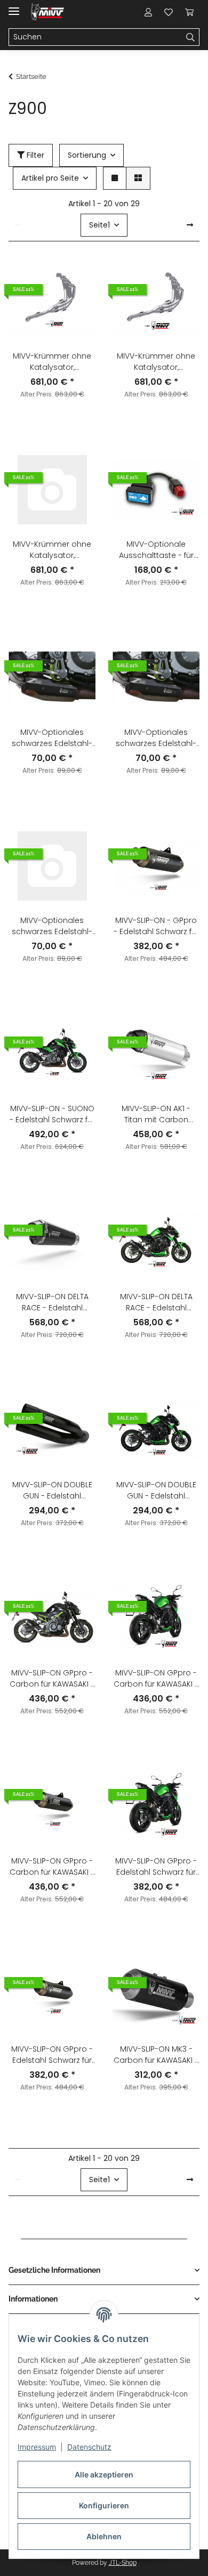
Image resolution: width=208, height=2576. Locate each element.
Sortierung (87, 155)
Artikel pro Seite (50, 178)
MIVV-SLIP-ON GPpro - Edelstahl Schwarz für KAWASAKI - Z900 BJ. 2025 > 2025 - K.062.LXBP (52, 2055)
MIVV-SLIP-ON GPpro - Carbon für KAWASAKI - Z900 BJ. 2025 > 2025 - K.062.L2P (52, 1867)
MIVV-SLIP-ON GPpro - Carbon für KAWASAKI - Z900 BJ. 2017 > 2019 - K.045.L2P (52, 1679)
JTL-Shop (123, 2563)
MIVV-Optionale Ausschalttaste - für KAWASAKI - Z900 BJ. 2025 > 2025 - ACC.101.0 (156, 550)
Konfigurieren (104, 2505)
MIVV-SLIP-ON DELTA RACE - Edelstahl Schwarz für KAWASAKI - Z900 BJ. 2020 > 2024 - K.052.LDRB (156, 1302)
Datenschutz (89, 2447)
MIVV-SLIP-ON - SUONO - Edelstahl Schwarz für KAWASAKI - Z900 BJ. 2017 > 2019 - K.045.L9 (52, 1114)
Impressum (37, 2447)
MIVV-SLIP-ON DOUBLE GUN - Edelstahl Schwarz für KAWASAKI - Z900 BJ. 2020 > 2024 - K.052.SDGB (156, 1490)
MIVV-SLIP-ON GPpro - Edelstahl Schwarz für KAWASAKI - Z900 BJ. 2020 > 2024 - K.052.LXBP (156, 1867)
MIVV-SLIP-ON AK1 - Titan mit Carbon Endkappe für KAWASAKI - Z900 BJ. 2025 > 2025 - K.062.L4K (156, 1114)
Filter (34, 155)
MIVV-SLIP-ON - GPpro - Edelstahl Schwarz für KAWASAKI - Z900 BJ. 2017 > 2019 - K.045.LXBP (156, 926)
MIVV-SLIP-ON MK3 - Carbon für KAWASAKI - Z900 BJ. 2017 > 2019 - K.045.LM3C (156, 2055)
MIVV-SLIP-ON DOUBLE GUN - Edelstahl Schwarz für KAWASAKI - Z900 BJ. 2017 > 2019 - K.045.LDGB (52, 1490)
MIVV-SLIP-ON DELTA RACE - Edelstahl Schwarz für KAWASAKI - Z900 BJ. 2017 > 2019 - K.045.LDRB (52, 1302)
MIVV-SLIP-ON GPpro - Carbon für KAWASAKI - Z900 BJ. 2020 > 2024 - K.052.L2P (156, 1679)
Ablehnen (104, 2536)
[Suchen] (191, 37)
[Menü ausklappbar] (14, 7)
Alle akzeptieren (104, 2474)
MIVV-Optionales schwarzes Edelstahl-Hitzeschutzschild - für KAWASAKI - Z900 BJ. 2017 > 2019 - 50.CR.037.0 (52, 738)
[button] (148, 12)
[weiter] (190, 225)
